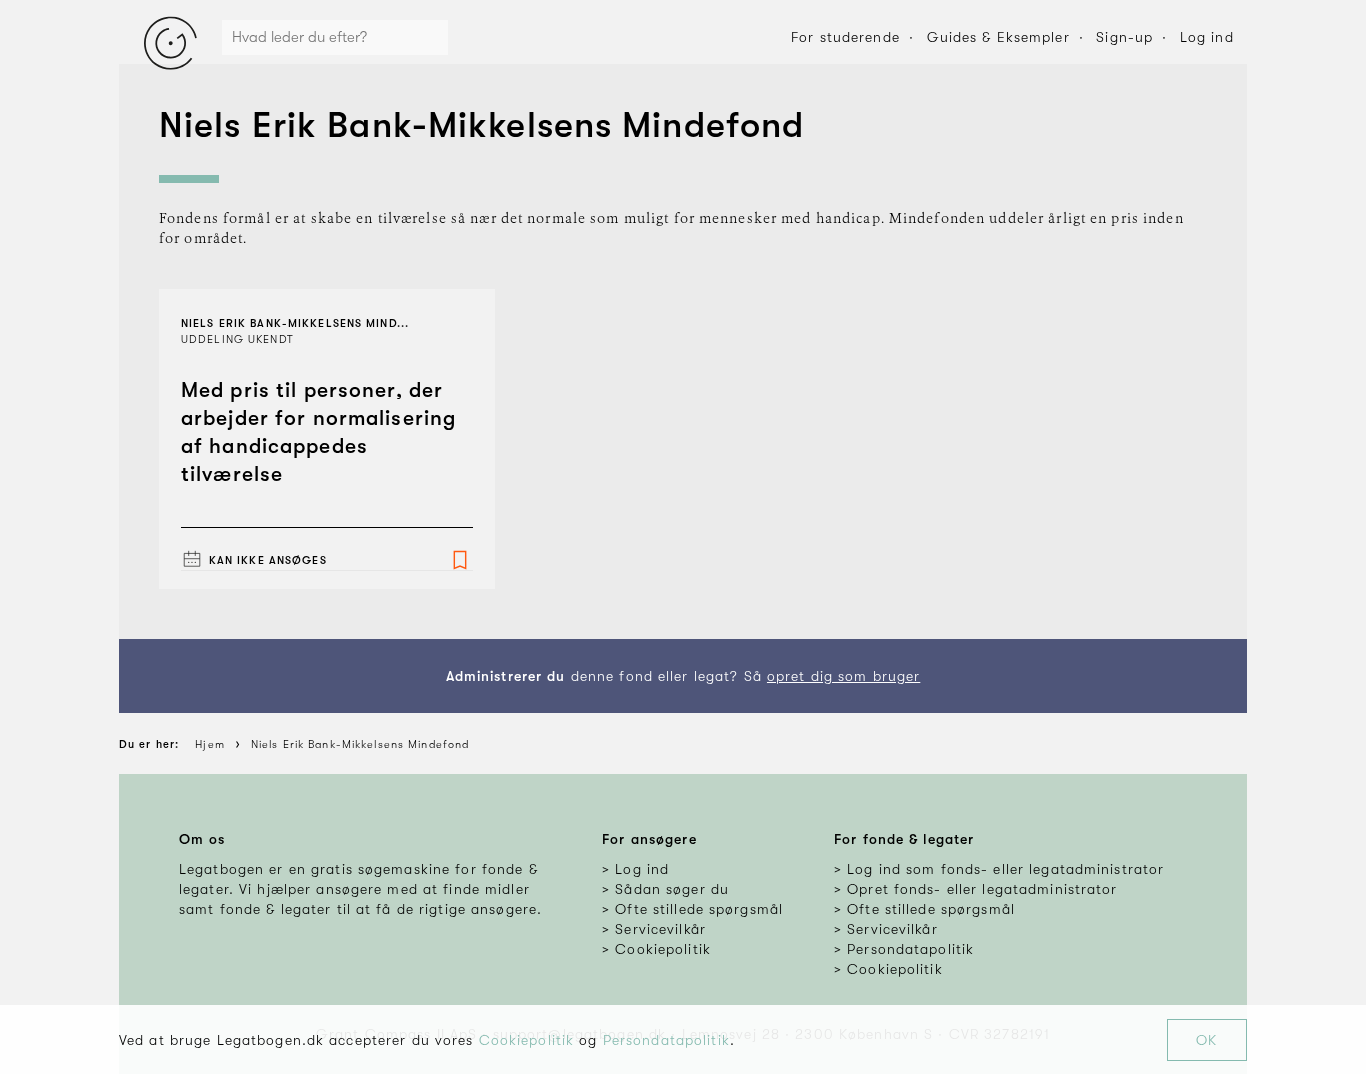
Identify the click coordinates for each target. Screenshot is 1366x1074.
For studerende (845, 37)
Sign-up (1124, 37)
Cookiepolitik (527, 1040)
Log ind (1207, 37)
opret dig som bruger (843, 676)
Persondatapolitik (666, 1040)
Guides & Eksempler (998, 37)
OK (1206, 1040)
